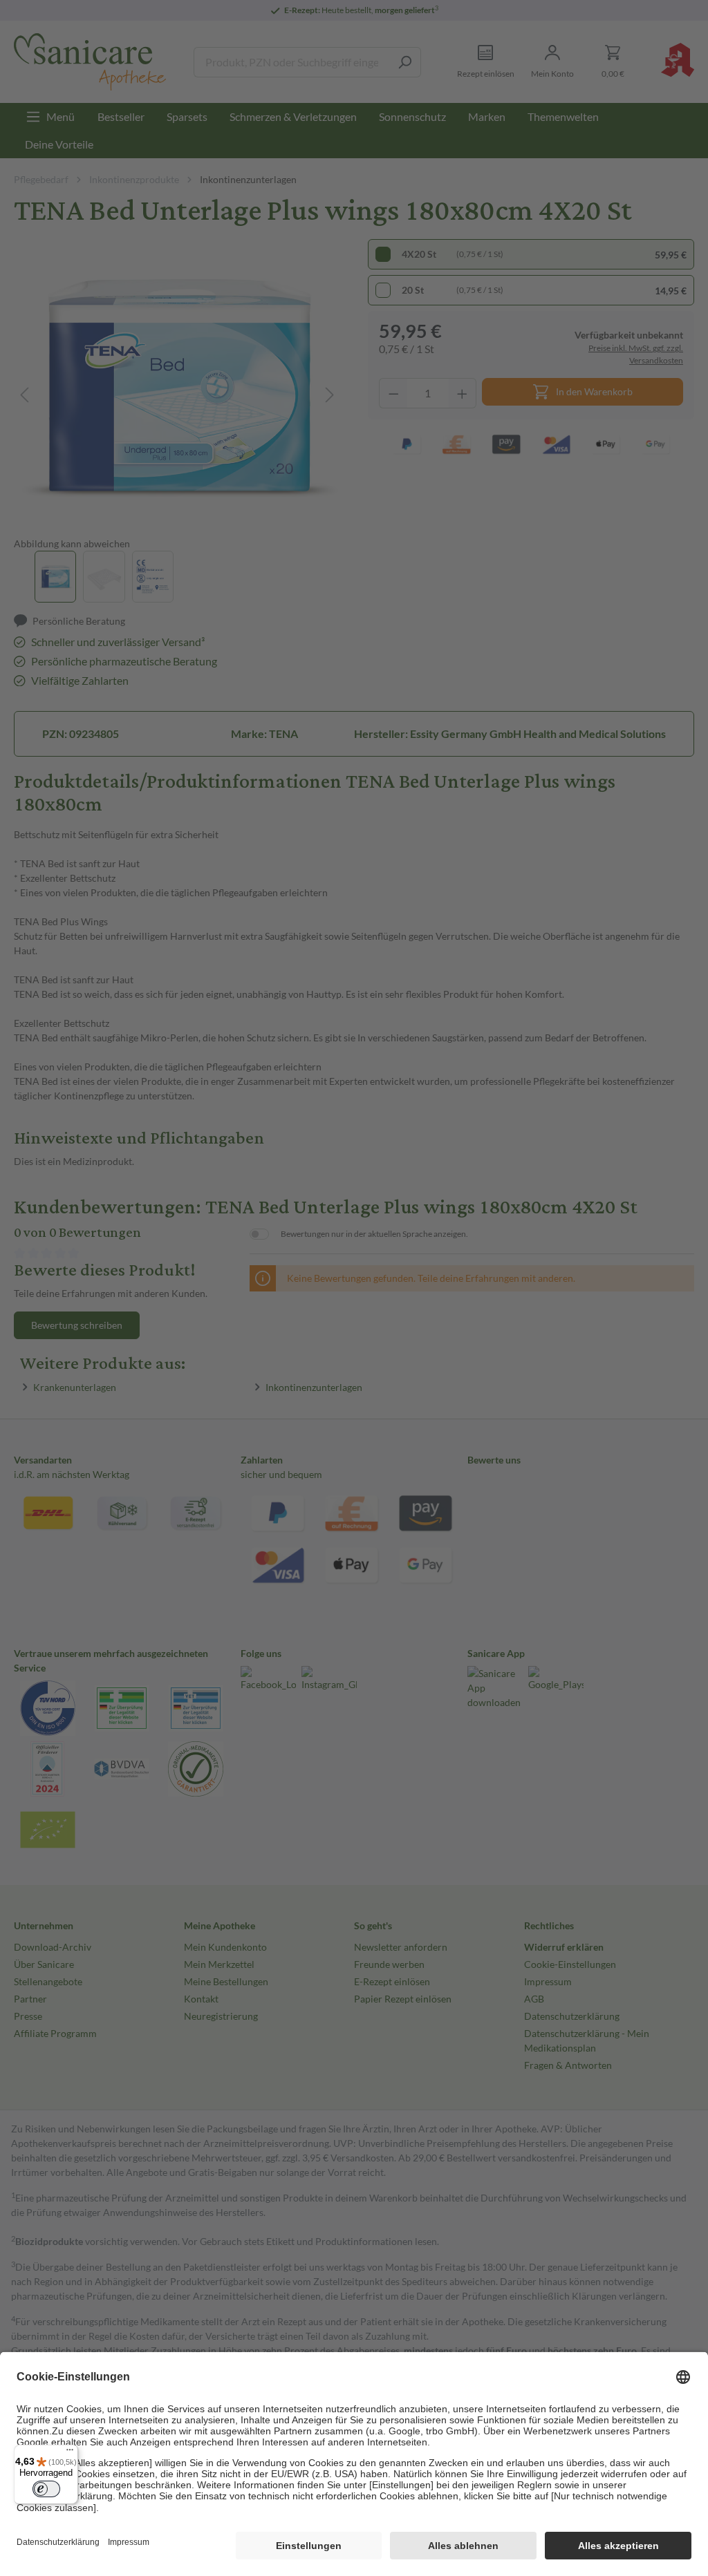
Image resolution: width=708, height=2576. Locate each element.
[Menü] (70, 2453)
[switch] (46, 2489)
